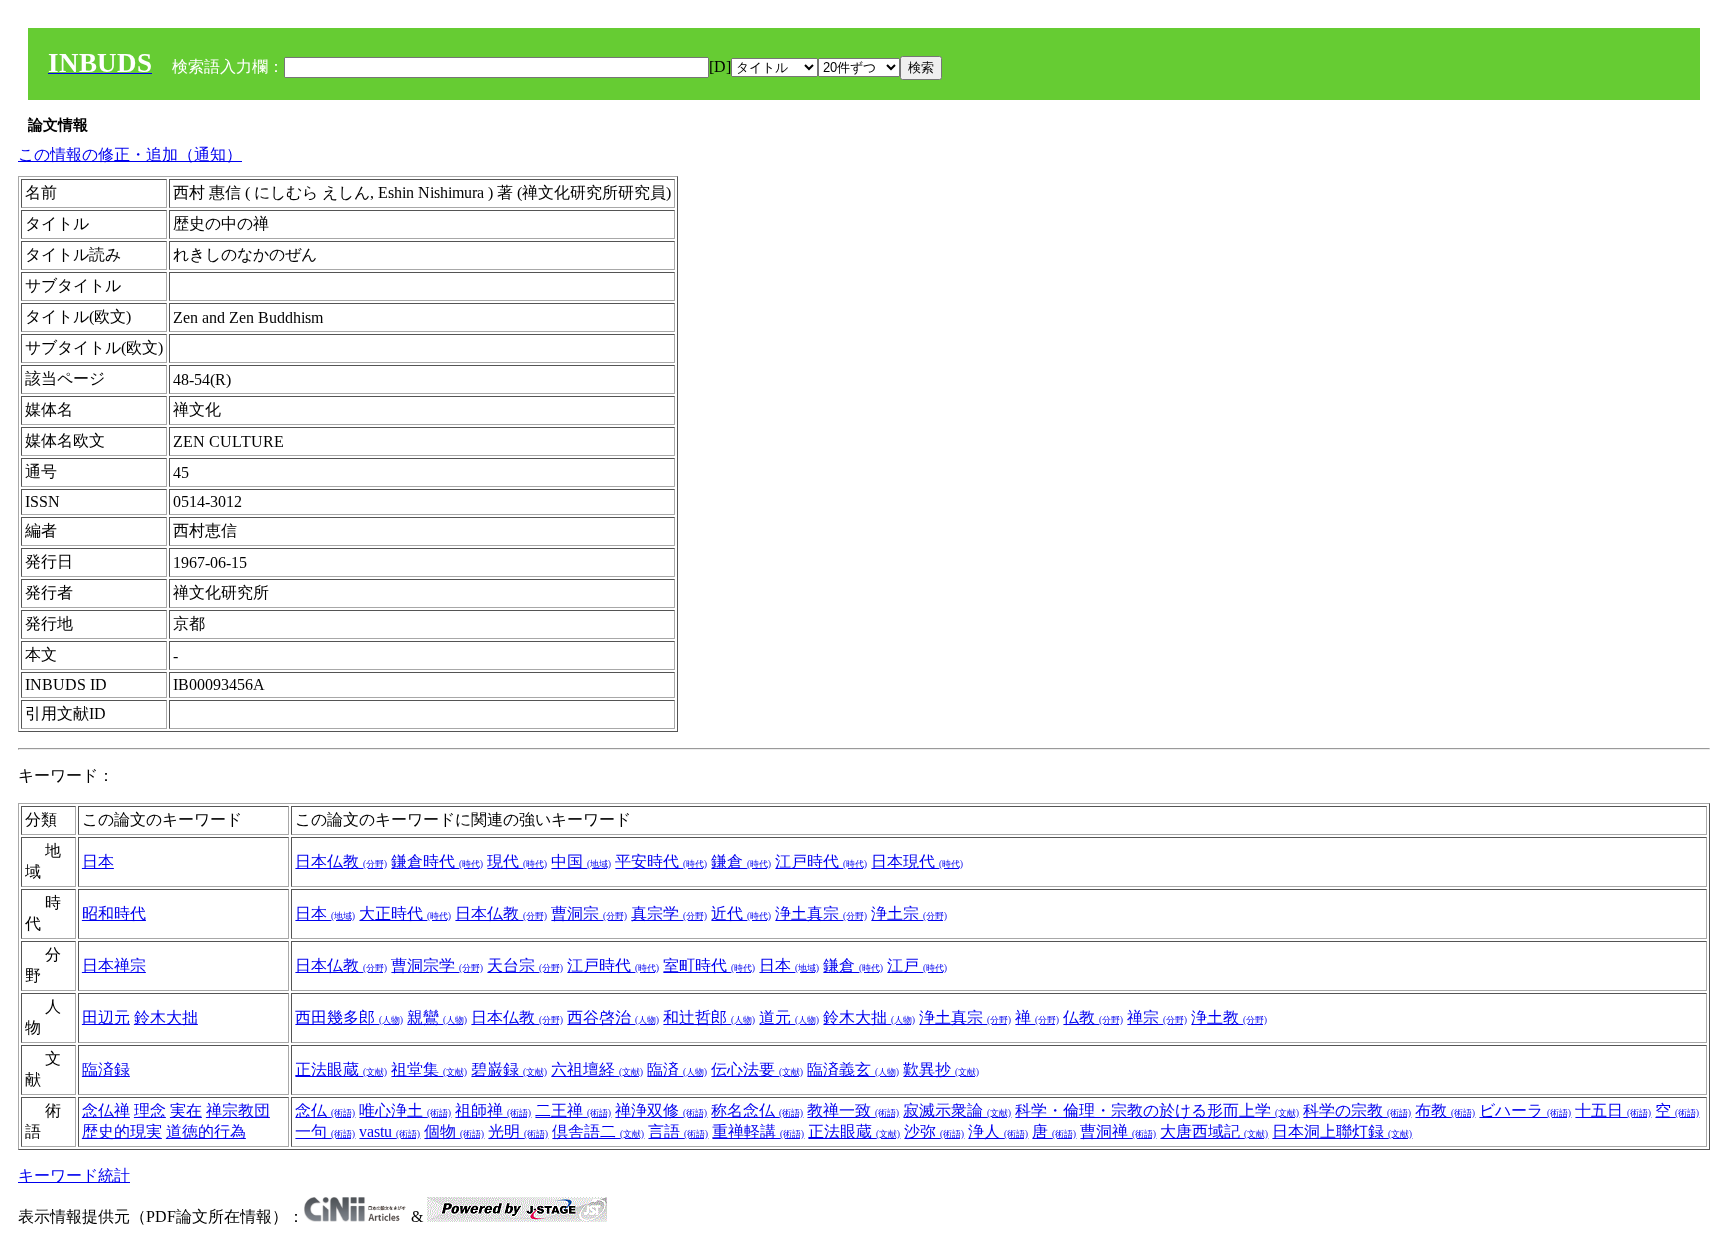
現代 (517, 861)
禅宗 (1157, 1017)
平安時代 (661, 861)
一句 (325, 1131)
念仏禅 (106, 1110)
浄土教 (1229, 1017)
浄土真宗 (821, 913)
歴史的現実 (122, 1131)
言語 (678, 1131)
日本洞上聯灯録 (1342, 1131)
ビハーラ (1525, 1110)
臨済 (677, 1069)
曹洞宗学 (437, 965)
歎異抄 (941, 1069)
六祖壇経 (597, 1069)
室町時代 (709, 965)
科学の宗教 (1357, 1110)
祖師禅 (493, 1110)
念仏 (325, 1110)
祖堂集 (429, 1069)
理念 (150, 1110)
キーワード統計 (74, 1175)
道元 (789, 1017)
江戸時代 (821, 861)
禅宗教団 (238, 1110)
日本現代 (917, 861)
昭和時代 (114, 913)
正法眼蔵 (341, 1069)
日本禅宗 (114, 965)
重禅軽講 (758, 1131)
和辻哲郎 (709, 1017)
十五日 (1613, 1110)
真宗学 (669, 913)
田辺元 (106, 1017)
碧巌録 (509, 1069)
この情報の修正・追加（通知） (130, 154)
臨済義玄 (853, 1069)
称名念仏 (757, 1110)
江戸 (917, 965)
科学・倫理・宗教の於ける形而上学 (1157, 1110)
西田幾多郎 (349, 1017)
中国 (581, 861)
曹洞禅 (1118, 1131)
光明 (518, 1131)
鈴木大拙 (166, 1017)
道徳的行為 (206, 1131)
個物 (454, 1131)
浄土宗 (909, 913)
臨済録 (106, 1069)
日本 (98, 861)
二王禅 (573, 1110)
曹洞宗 (589, 913)
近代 (741, 913)
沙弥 (934, 1131)
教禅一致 (853, 1110)
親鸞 (437, 1017)
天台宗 (525, 965)
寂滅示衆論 (957, 1110)
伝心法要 (757, 1069)
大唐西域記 (1214, 1131)
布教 (1445, 1110)
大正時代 (405, 913)
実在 (186, 1110)
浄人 (998, 1131)
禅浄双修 (661, 1110)
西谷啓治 (613, 1017)
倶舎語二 (598, 1131)
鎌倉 (741, 861)
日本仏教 (341, 861)
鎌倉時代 (437, 861)
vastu (389, 1131)
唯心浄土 (405, 1110)
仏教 (1093, 1017)
